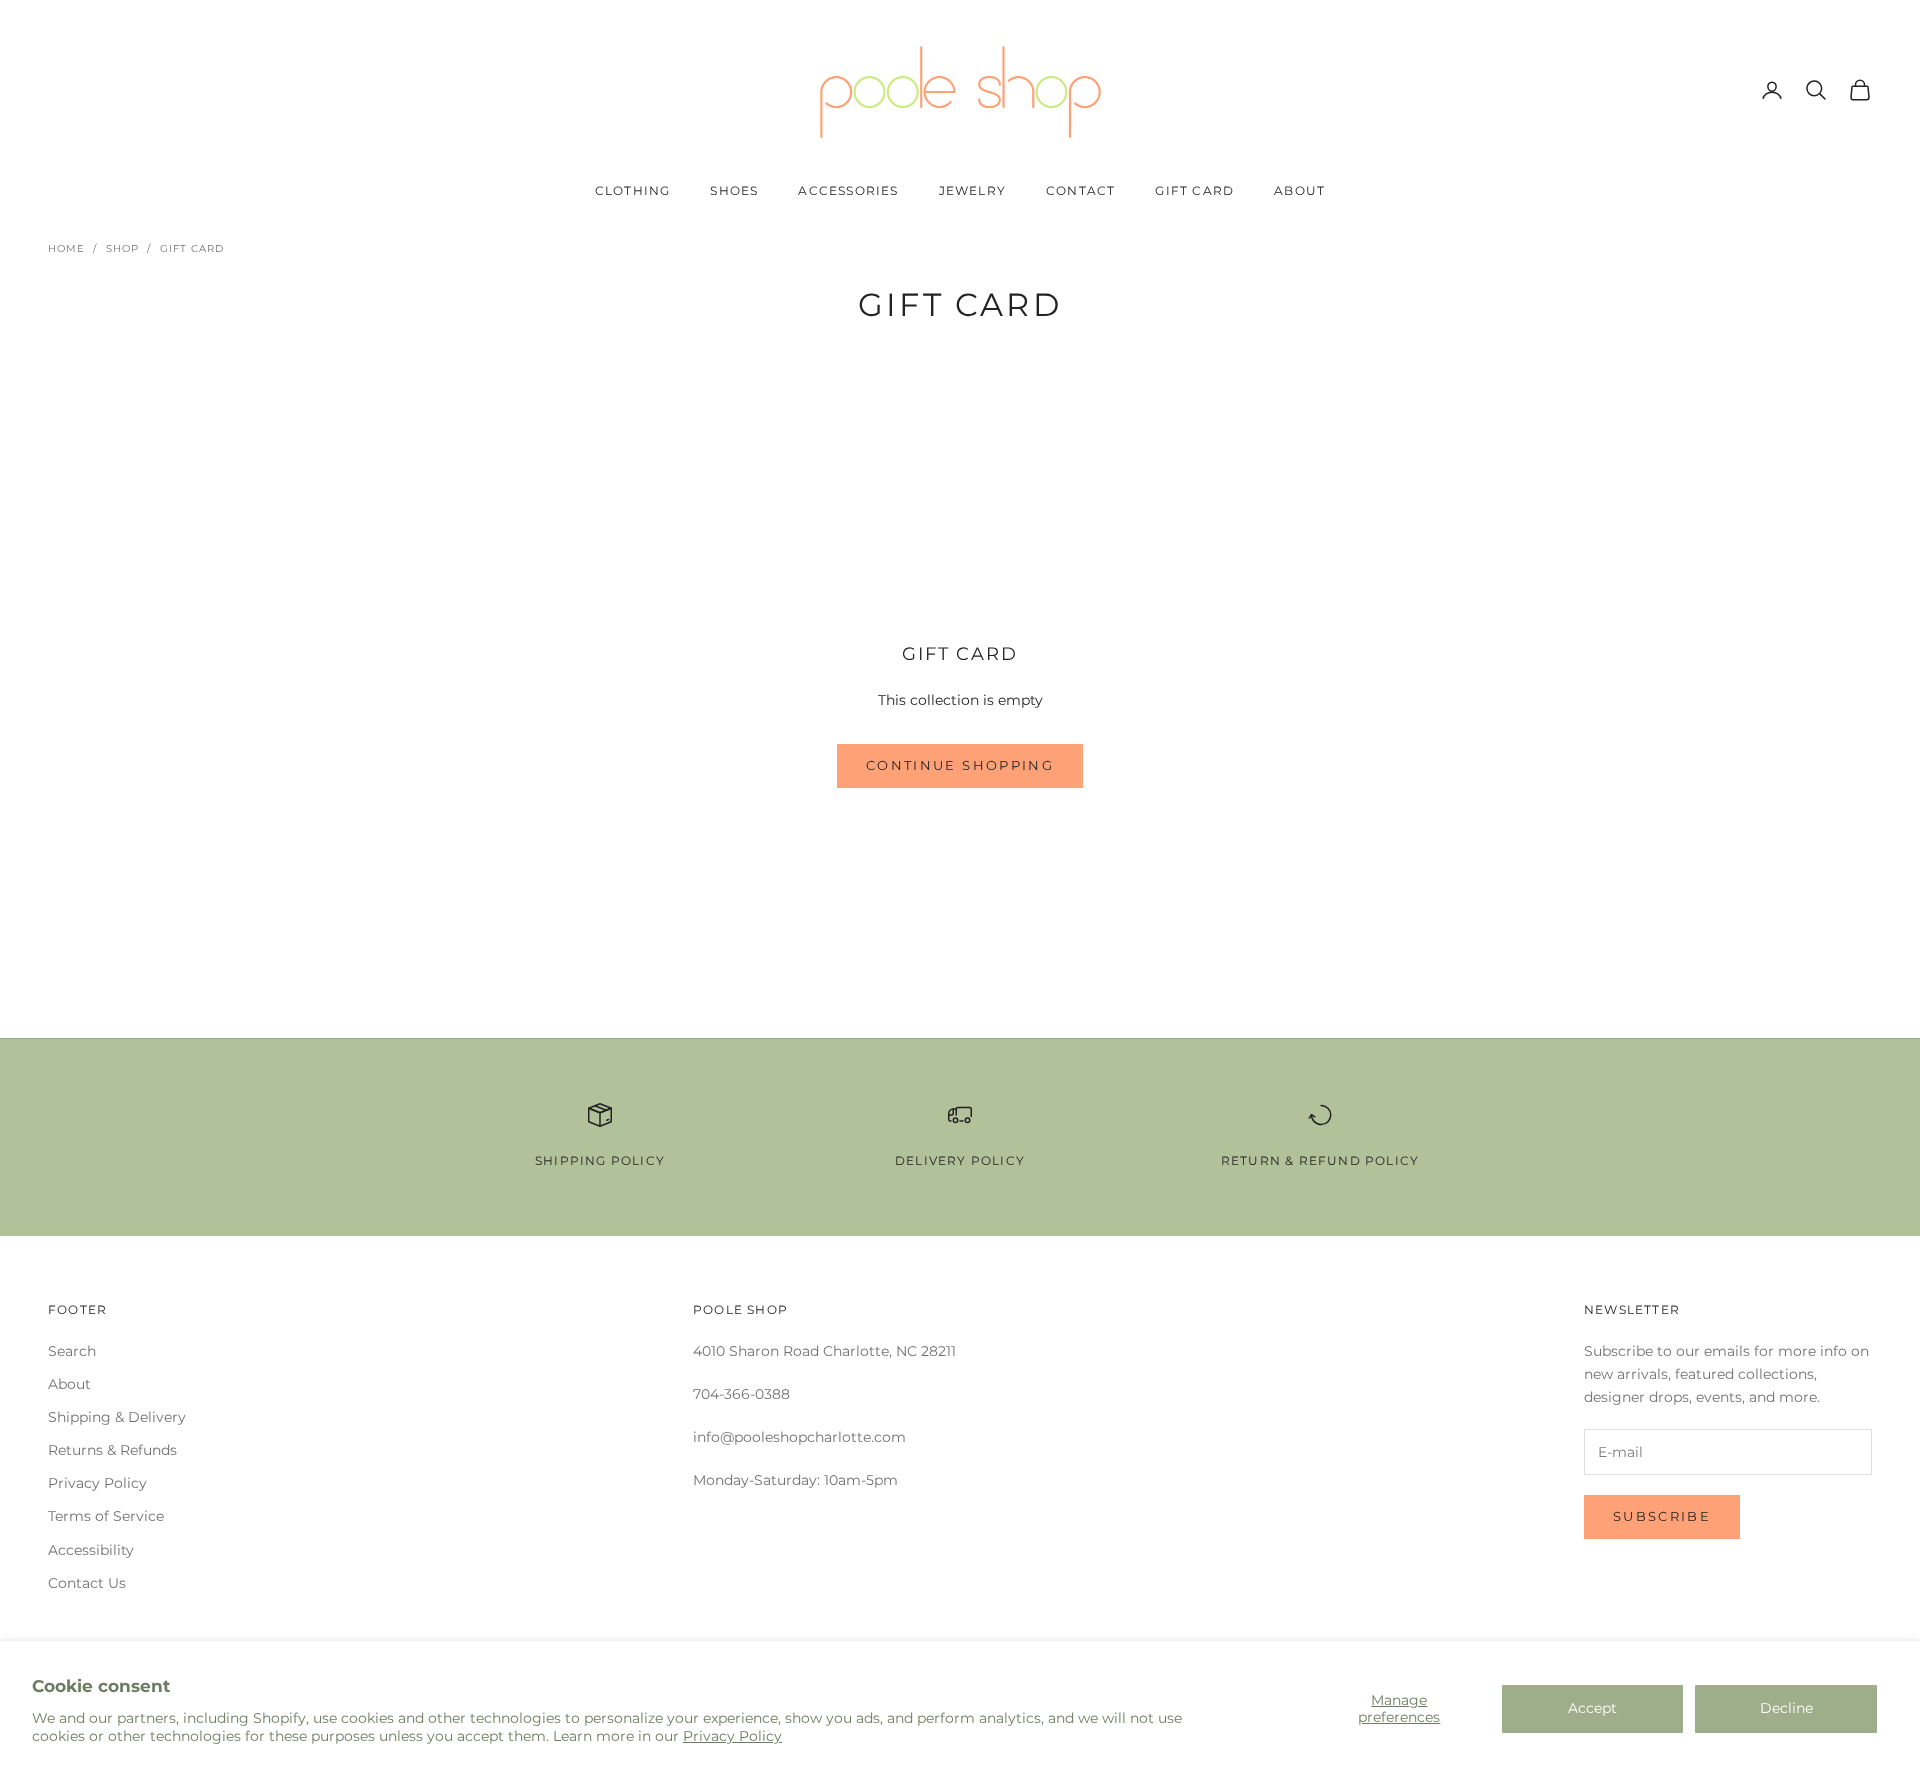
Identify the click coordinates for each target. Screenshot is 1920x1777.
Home (66, 248)
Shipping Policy (600, 1160)
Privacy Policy (732, 1736)
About (1299, 190)
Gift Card (1194, 190)
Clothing (633, 190)
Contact (1080, 190)
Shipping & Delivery (117, 1417)
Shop (122, 248)
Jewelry (972, 190)
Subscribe (1662, 1516)
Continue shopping (960, 765)
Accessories (848, 190)
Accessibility (91, 1550)
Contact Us (87, 1583)
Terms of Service (106, 1516)
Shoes (734, 190)
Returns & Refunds (112, 1450)
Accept (1592, 1708)
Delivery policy (960, 1160)
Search (72, 1351)
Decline (1786, 1708)
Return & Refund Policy (1320, 1160)
